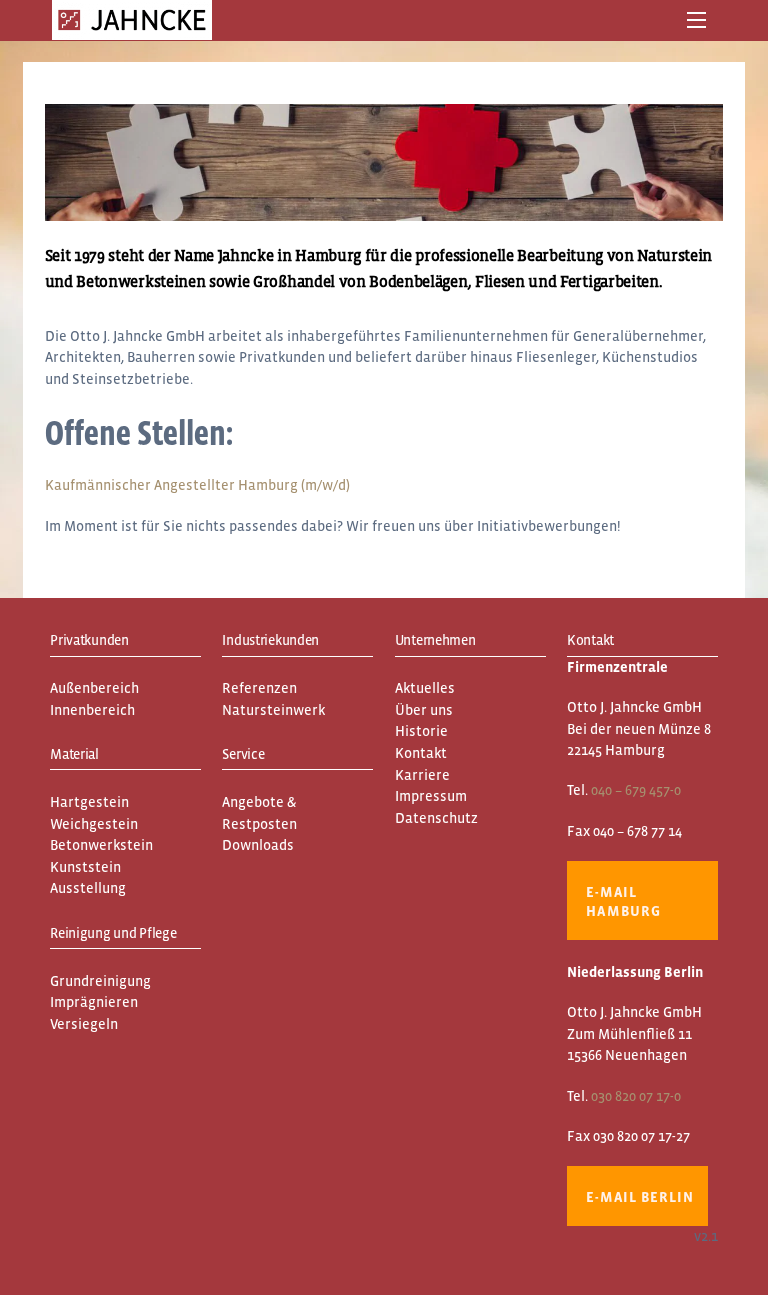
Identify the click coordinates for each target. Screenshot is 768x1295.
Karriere (422, 775)
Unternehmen (435, 640)
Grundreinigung (100, 981)
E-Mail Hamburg (623, 901)
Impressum (431, 796)
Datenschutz (436, 818)
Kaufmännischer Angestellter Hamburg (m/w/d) (197, 485)
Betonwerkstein (101, 845)
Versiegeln (84, 1024)
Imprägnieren (94, 1002)
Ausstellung (88, 888)
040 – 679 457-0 (636, 790)
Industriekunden (270, 640)
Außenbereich (94, 688)
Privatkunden (89, 640)
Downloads (258, 845)
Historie (421, 731)
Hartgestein (89, 802)
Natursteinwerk (273, 710)
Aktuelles (425, 688)
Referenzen (259, 688)
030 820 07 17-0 (636, 1096)
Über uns (424, 710)
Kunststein (85, 867)
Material (74, 754)
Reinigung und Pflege (113, 933)
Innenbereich (92, 710)
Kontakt (421, 753)
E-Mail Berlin (639, 1197)
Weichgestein (94, 824)
